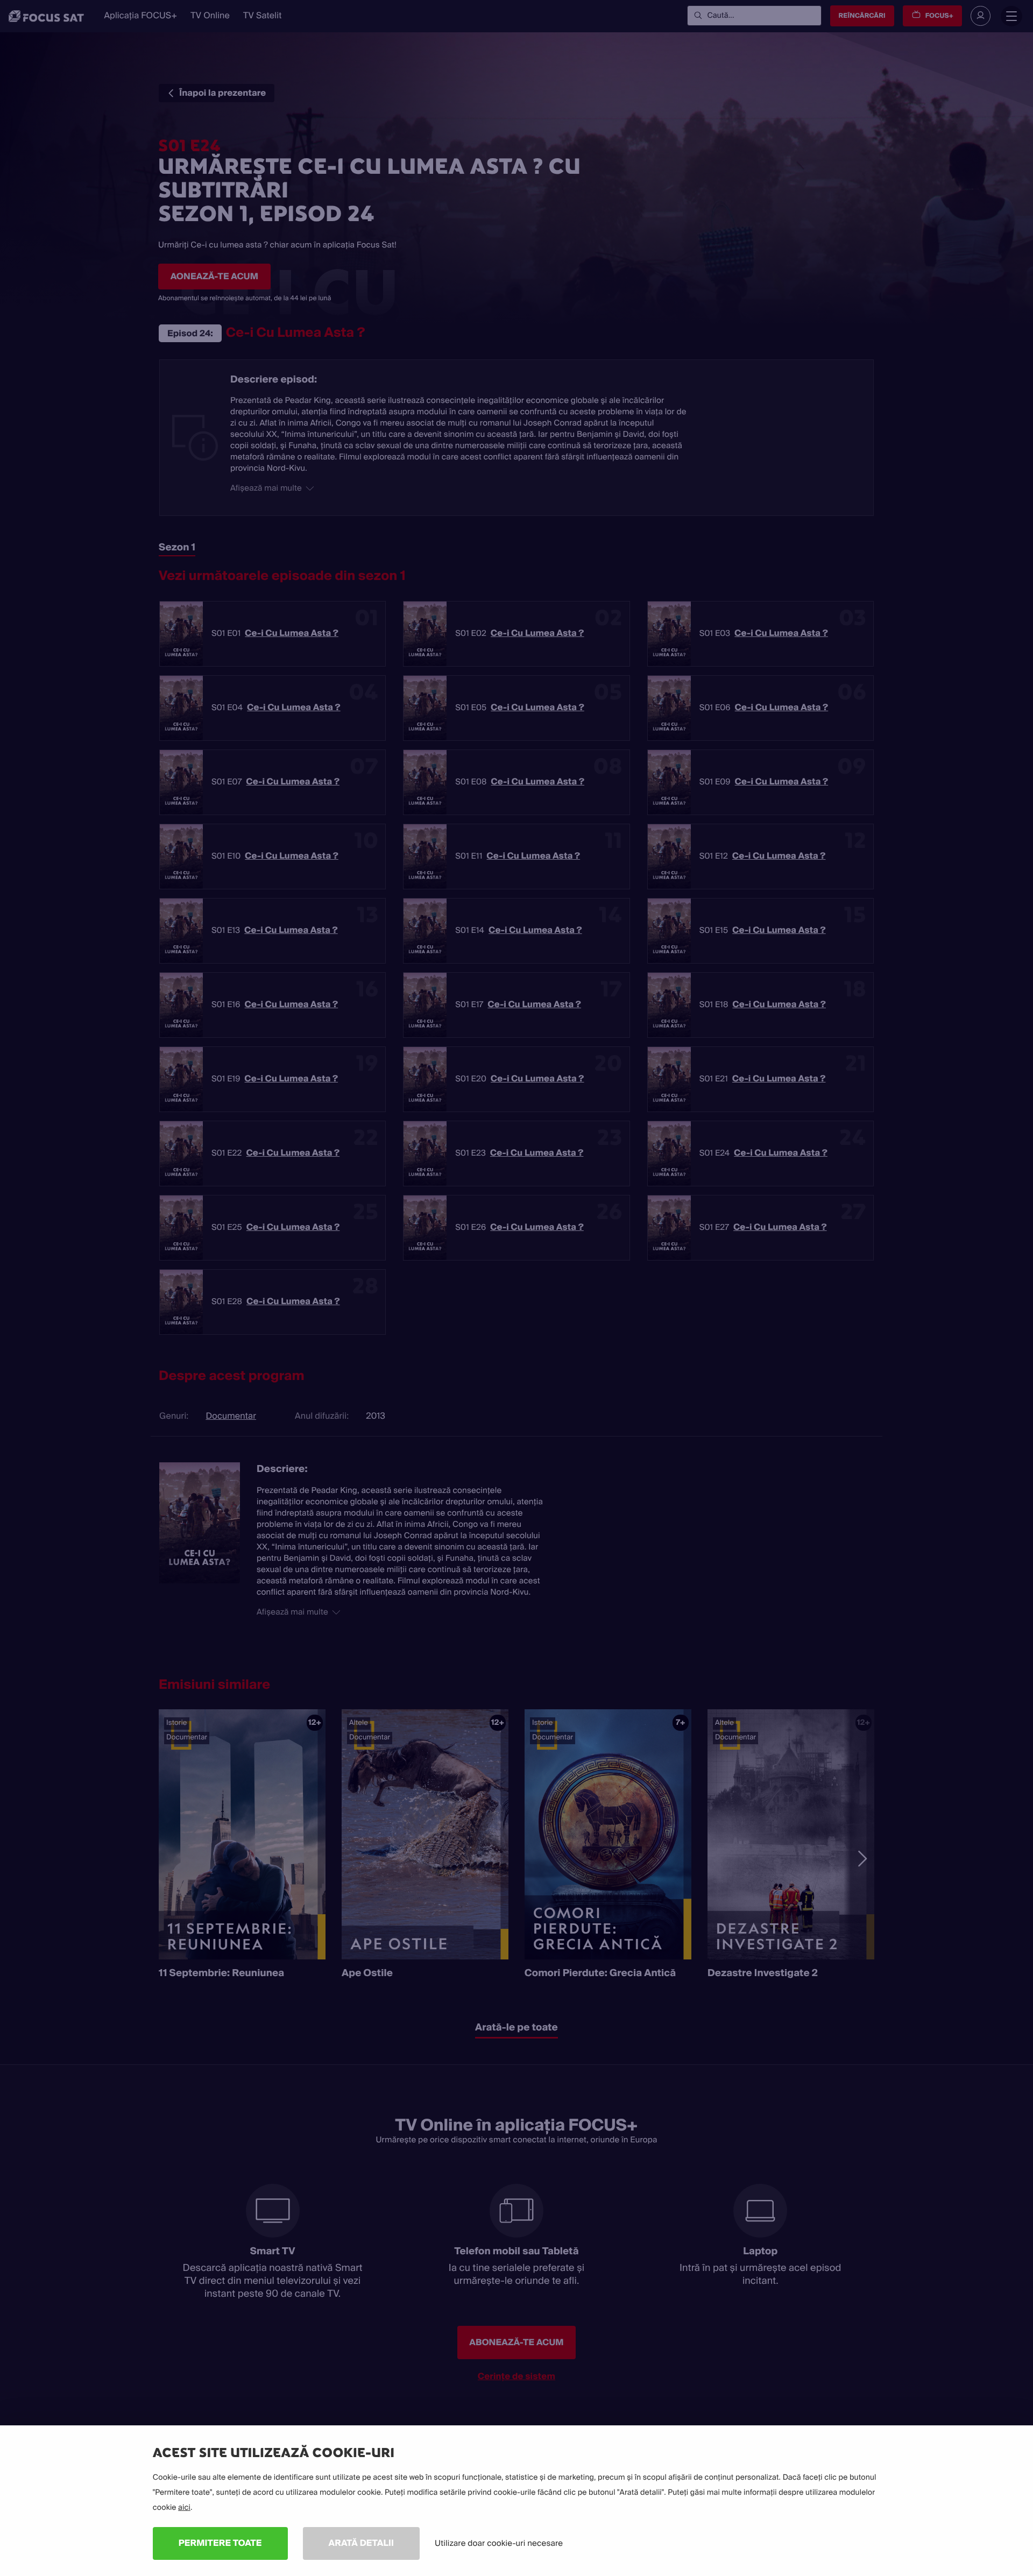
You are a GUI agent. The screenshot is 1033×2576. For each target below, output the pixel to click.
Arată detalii (362, 2543)
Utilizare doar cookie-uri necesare (499, 2543)
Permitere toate (220, 2543)
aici (184, 2508)
